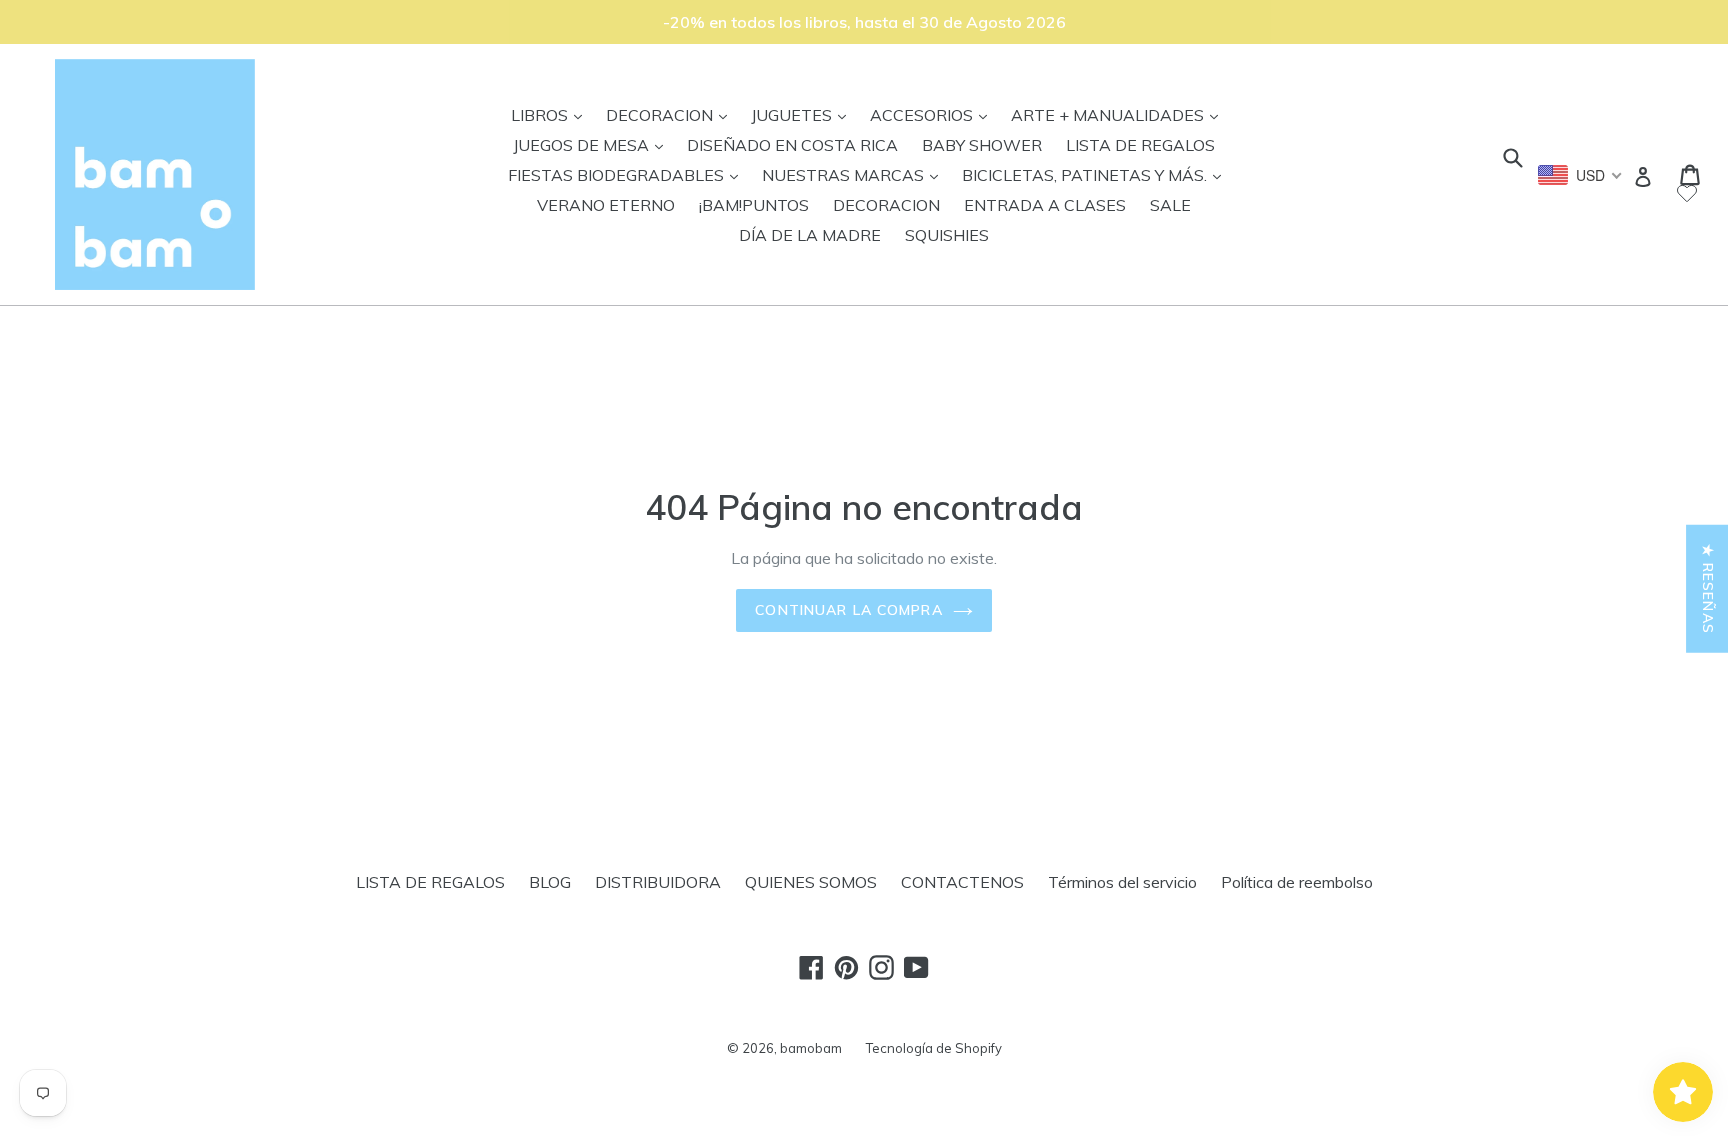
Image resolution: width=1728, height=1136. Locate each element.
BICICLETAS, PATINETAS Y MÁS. (1096, 174)
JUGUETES (803, 114)
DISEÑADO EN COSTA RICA (792, 145)
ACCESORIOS (933, 114)
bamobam (811, 1048)
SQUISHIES (947, 235)
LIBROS (551, 114)
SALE (1170, 205)
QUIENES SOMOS (811, 882)
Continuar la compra (848, 610)
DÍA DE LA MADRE (810, 235)
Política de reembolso (1297, 882)
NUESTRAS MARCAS (855, 174)
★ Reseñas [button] (1708, 589)
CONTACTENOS (962, 882)
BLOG (550, 882)
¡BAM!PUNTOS (754, 205)
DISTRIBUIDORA (658, 882)
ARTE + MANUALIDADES (1119, 114)
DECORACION (671, 114)
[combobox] (1580, 175)
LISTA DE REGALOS (1140, 145)
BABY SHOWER (982, 145)
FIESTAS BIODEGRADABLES (628, 174)
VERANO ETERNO (606, 205)
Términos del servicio (1122, 882)
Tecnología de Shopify (934, 1048)
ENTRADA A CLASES (1045, 205)
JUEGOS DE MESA (593, 144)
